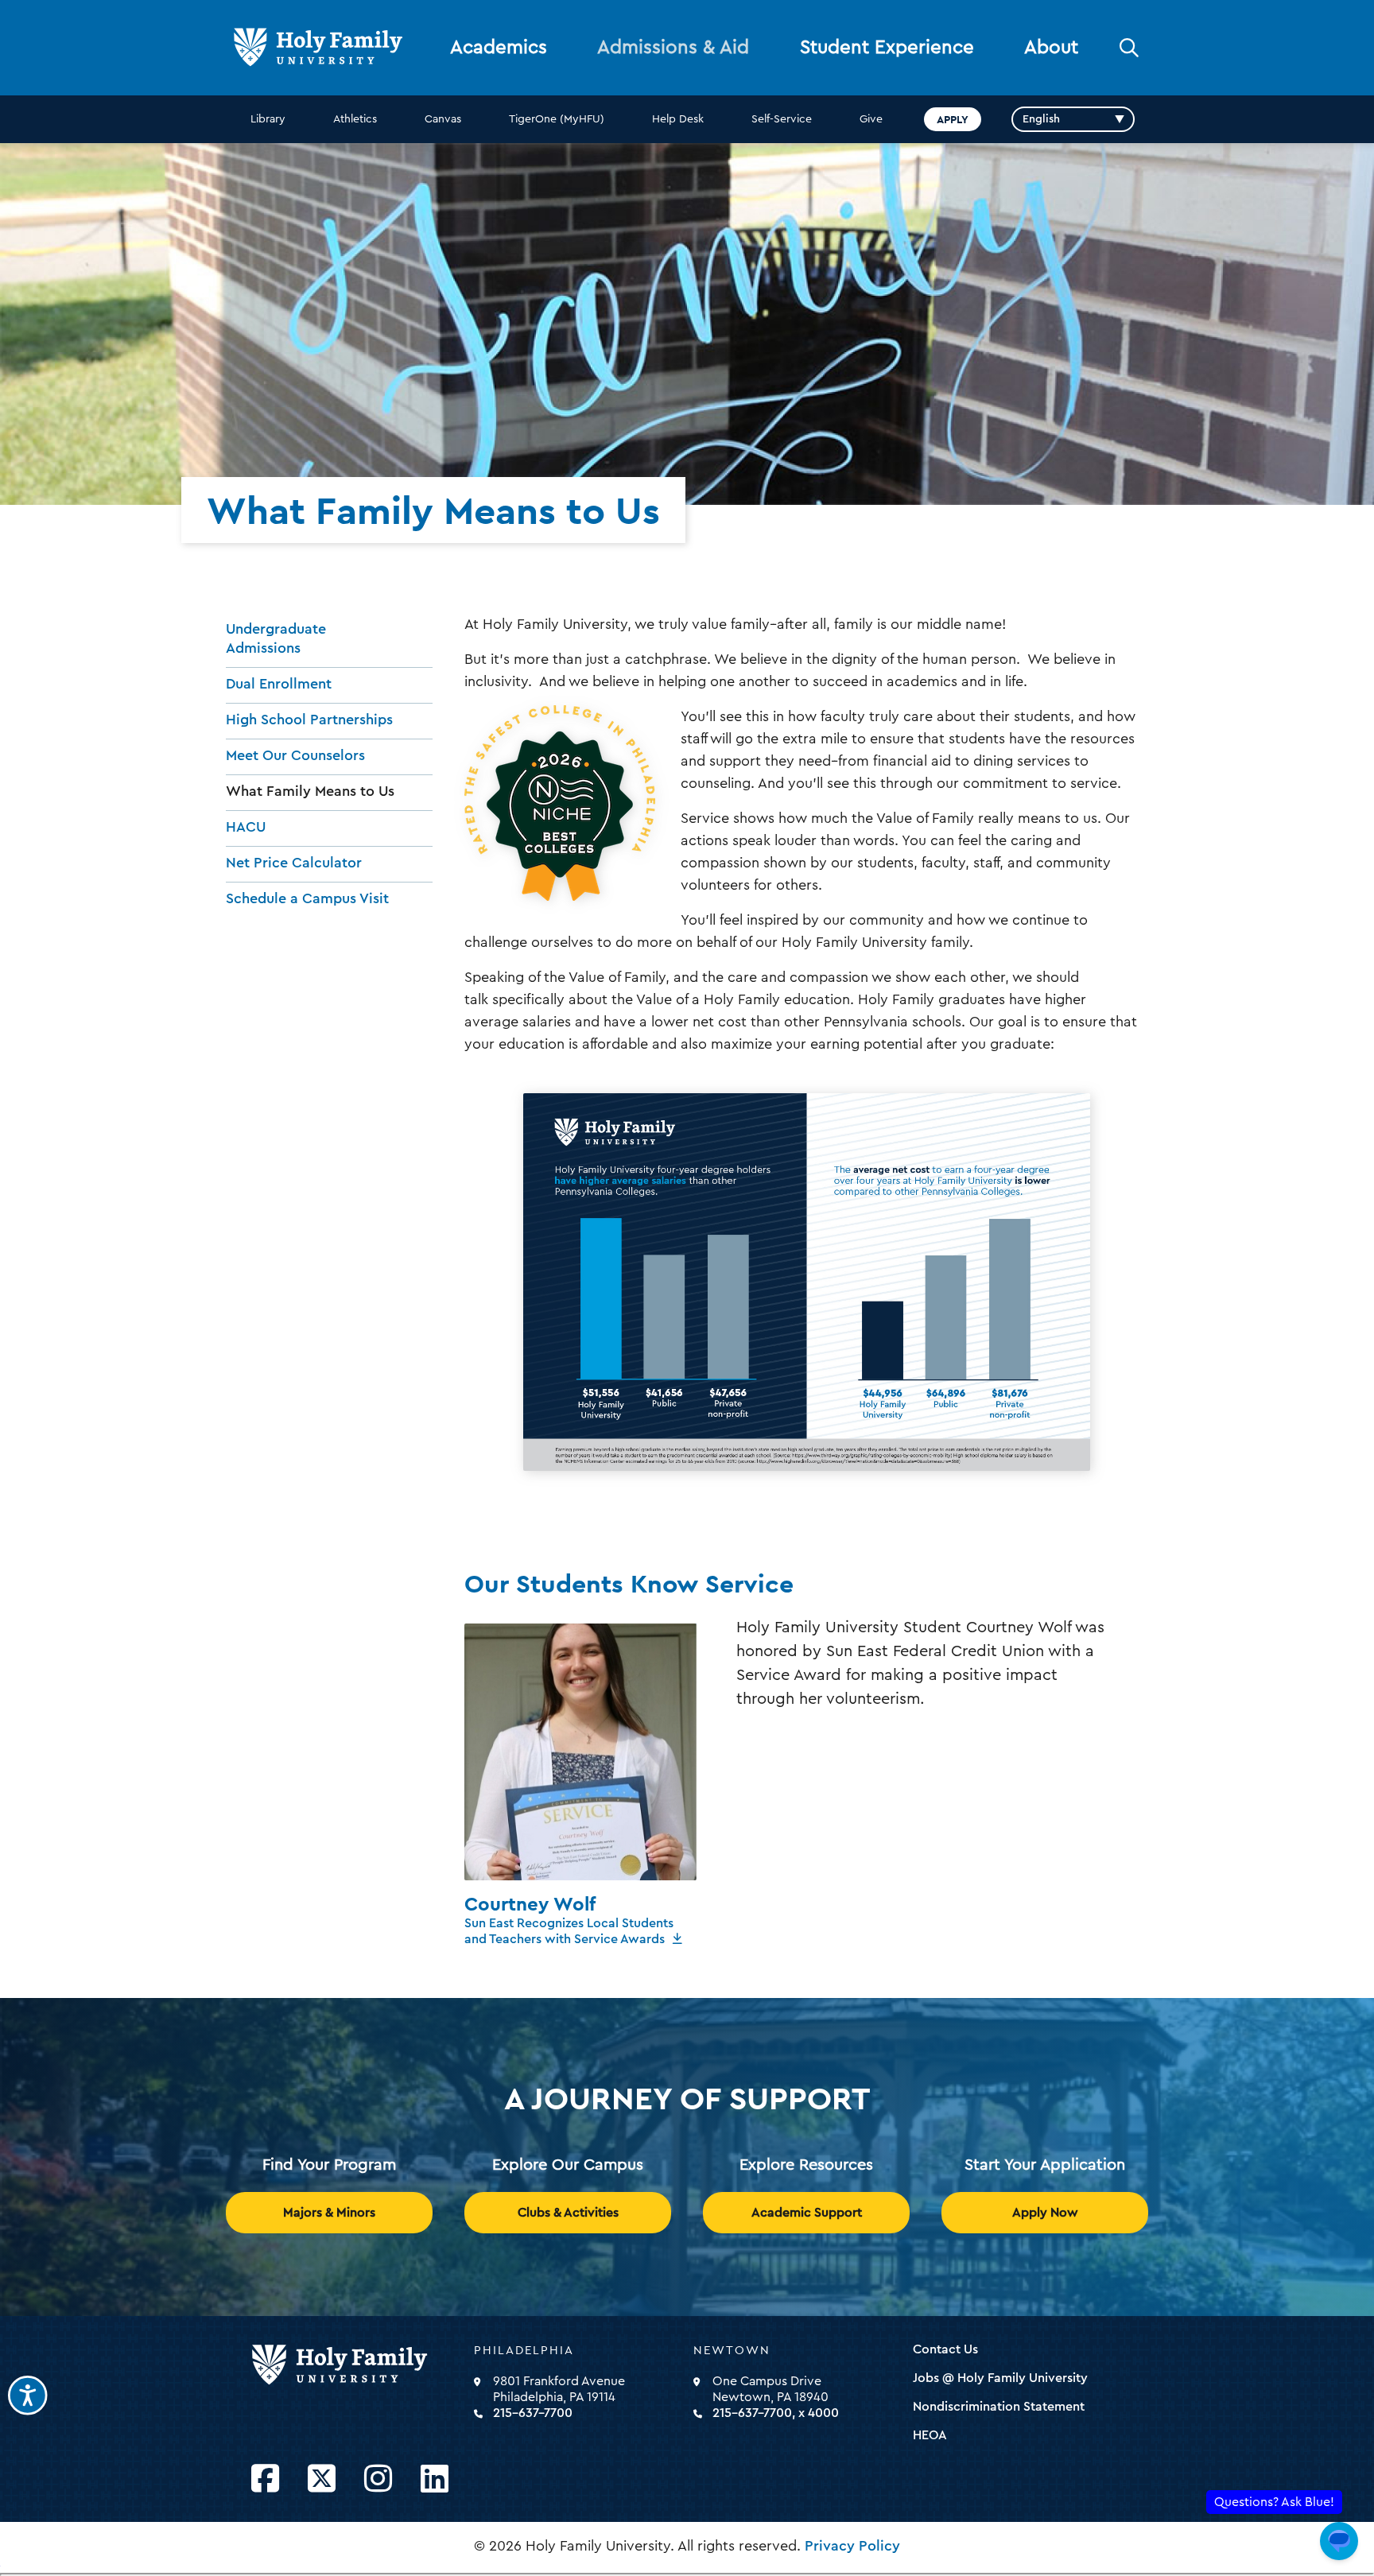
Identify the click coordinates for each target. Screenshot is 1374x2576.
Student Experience (887, 48)
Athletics (355, 119)
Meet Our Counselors (295, 755)
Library (268, 119)
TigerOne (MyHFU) (557, 119)
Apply (953, 119)
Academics (499, 48)
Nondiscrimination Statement (999, 2407)
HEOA (930, 2435)
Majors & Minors (329, 2213)
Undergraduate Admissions (276, 638)
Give (871, 119)
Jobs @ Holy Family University (1000, 2378)
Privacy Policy (852, 2546)
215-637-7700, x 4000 (776, 2413)
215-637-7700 (533, 2413)
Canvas (443, 119)
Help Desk (678, 119)
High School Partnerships (309, 720)
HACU (246, 827)
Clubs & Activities (568, 2213)
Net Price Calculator (294, 863)
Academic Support (807, 2213)
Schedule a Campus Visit (307, 898)
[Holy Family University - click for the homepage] (358, 2365)
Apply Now (1045, 2213)
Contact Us (945, 2349)
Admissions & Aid (673, 48)
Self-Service (782, 119)
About (1051, 48)
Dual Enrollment (279, 684)
